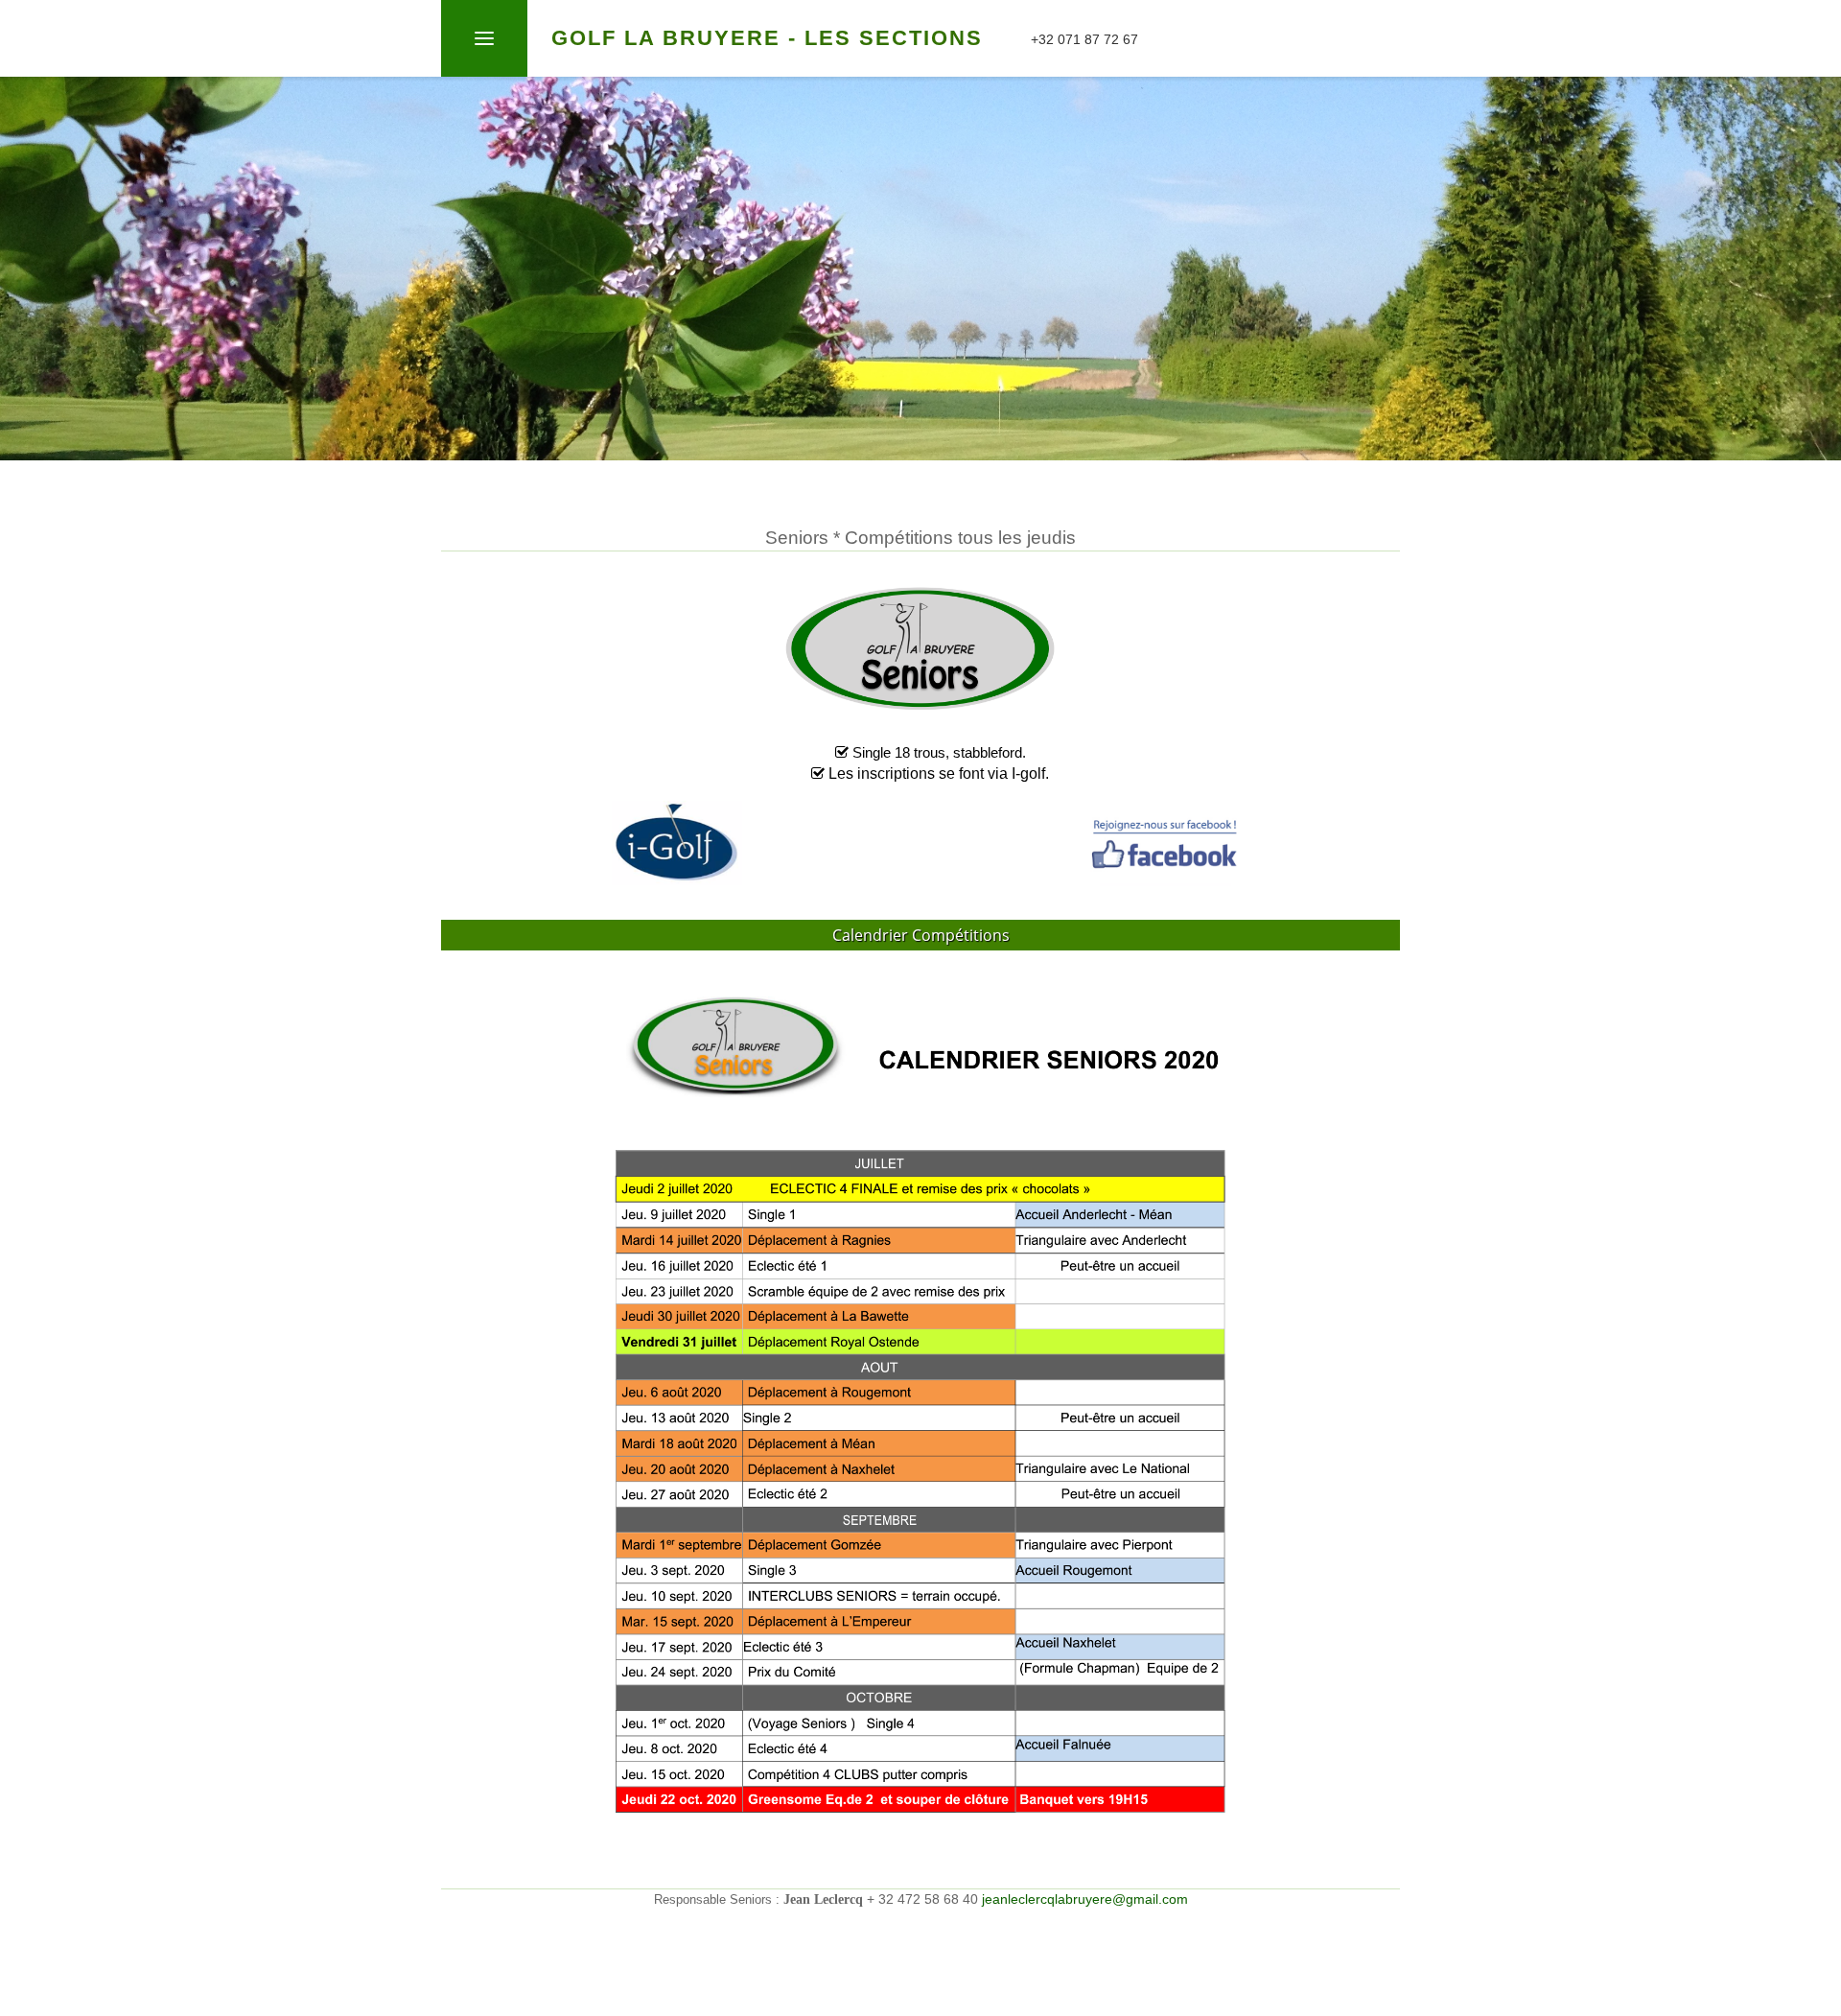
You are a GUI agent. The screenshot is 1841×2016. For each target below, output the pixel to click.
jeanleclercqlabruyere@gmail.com (1085, 1899)
